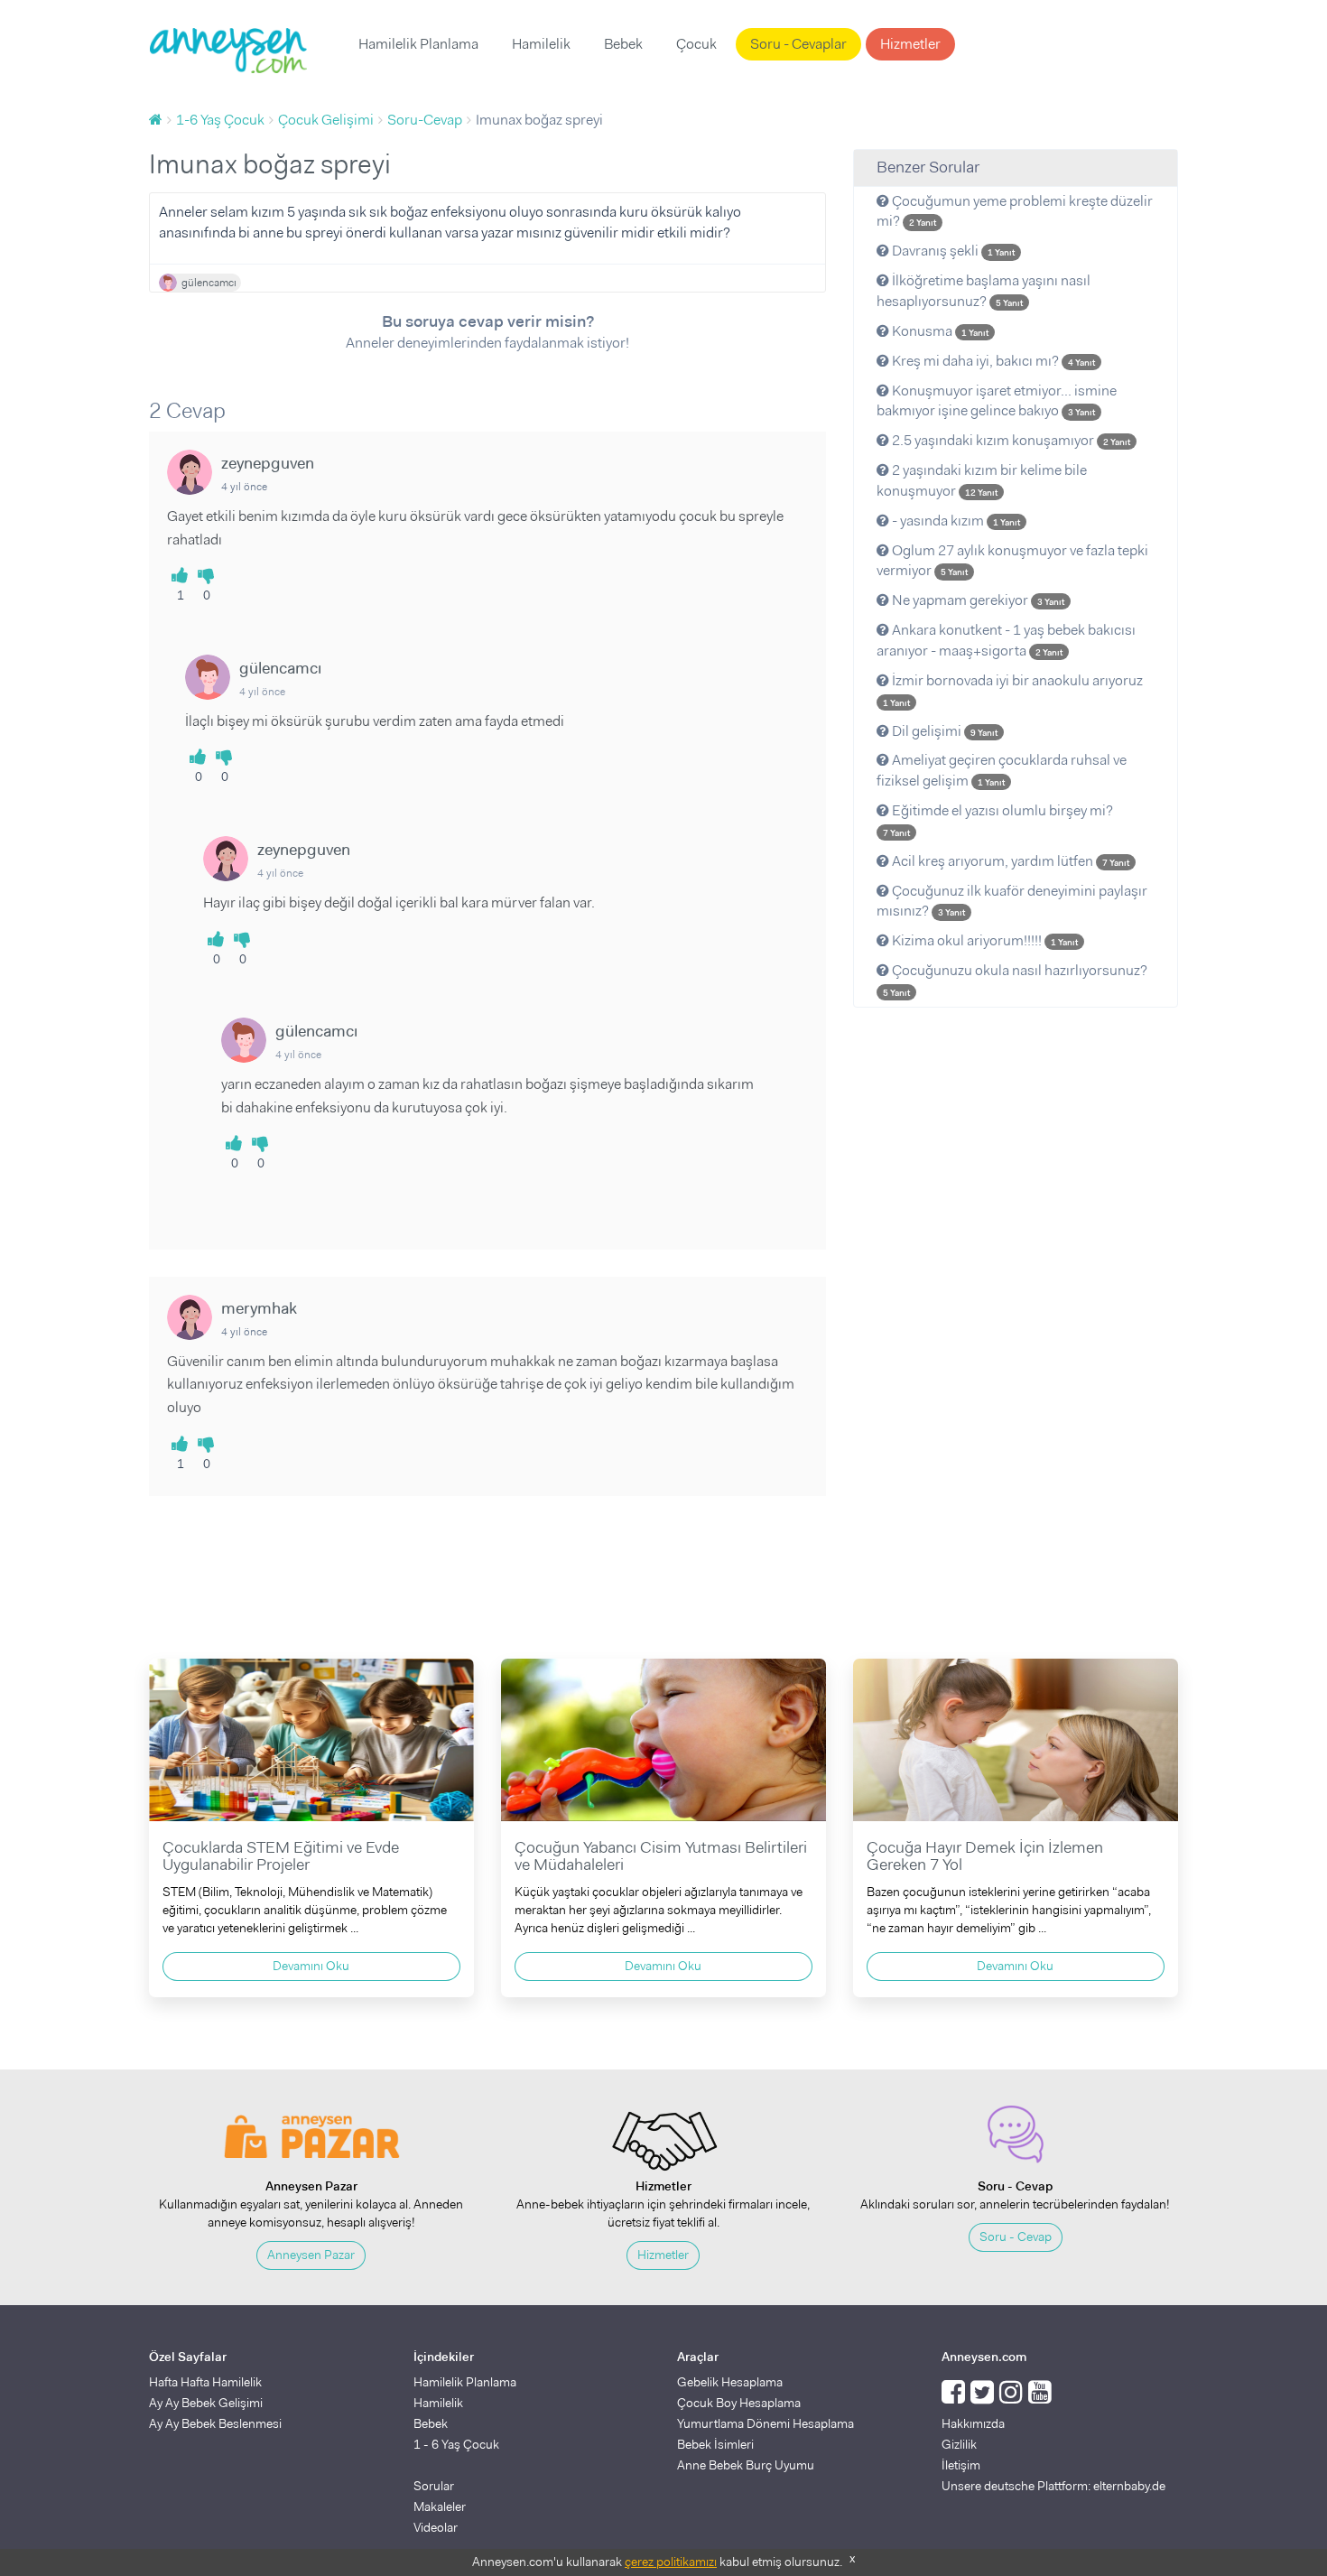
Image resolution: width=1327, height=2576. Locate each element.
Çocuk (696, 44)
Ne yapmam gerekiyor (977, 600)
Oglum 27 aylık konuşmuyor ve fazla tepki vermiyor (1012, 561)
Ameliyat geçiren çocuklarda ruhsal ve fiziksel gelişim (1002, 770)
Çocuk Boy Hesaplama (739, 2403)
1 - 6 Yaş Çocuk (456, 2444)
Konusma (939, 331)
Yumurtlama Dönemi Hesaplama (766, 2423)
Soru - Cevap (1016, 2237)
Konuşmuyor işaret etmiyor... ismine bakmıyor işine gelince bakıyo (997, 401)
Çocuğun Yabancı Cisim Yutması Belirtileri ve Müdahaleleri (661, 1856)
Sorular (434, 2486)
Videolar (436, 2527)
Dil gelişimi (943, 731)
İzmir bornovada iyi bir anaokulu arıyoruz (1013, 690)
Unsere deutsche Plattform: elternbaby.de (1053, 2486)
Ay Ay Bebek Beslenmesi (215, 2423)
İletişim (961, 2465)
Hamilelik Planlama (418, 44)
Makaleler (440, 2506)
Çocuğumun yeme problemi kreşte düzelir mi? (1015, 211)
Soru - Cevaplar (798, 44)
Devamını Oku (311, 1966)
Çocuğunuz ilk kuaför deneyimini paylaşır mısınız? (1012, 901)
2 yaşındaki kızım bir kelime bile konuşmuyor (982, 480)
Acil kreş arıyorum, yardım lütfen (1009, 861)
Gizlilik (959, 2444)
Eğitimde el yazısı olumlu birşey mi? (998, 820)
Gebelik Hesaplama (730, 2382)
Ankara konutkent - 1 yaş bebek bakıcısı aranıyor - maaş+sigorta (1006, 640)
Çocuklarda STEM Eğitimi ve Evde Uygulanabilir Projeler (281, 1856)
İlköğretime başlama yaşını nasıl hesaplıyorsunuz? (984, 291)
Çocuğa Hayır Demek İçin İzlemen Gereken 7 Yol (985, 1856)
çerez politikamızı (671, 2562)
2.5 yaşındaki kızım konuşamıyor (1010, 440)
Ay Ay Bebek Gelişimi (206, 2403)
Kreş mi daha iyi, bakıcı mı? (992, 361)
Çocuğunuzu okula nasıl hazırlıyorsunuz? (1015, 980)
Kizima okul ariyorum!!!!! (984, 940)
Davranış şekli (952, 251)
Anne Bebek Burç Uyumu (746, 2465)
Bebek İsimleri (715, 2444)
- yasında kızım (955, 521)
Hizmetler (910, 44)
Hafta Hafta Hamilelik (205, 2382)
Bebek (623, 44)
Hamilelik (541, 44)
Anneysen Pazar (311, 2255)
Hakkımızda (973, 2423)
